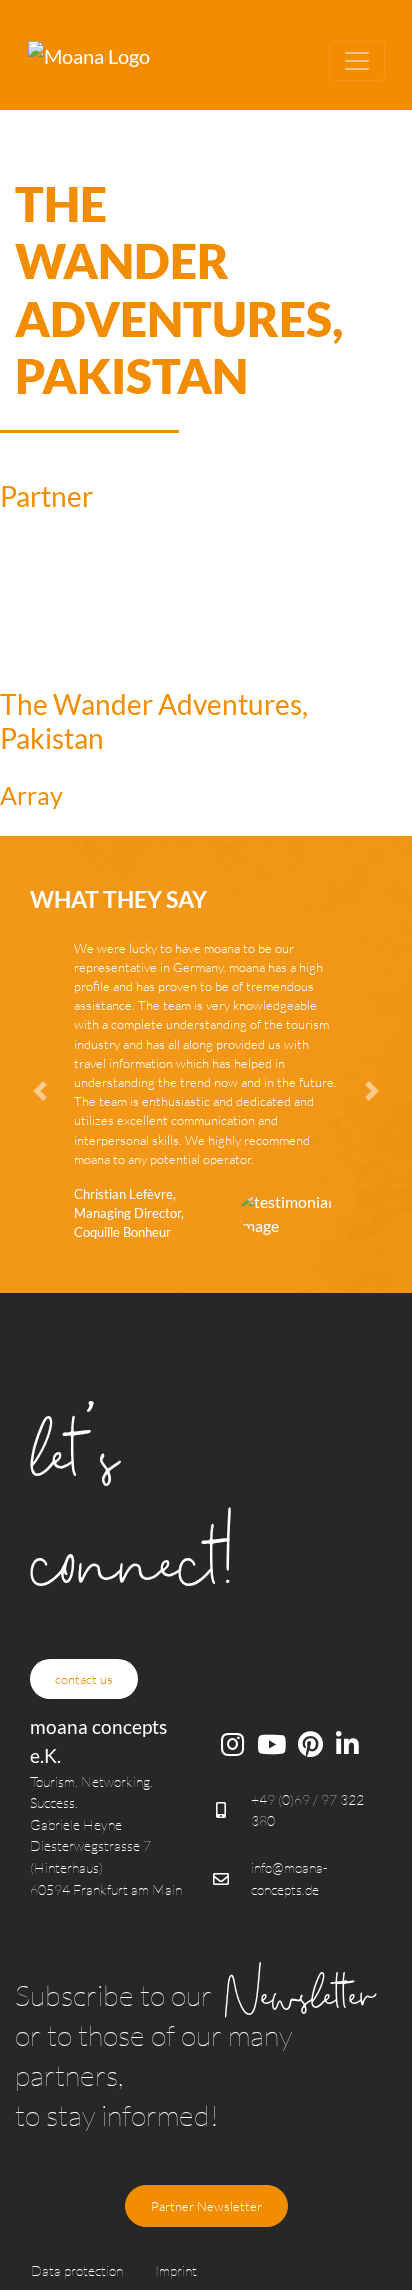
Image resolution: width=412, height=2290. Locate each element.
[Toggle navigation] (357, 61)
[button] (56, 1091)
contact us (84, 1679)
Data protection (77, 2270)
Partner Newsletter (206, 2206)
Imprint (176, 2270)
